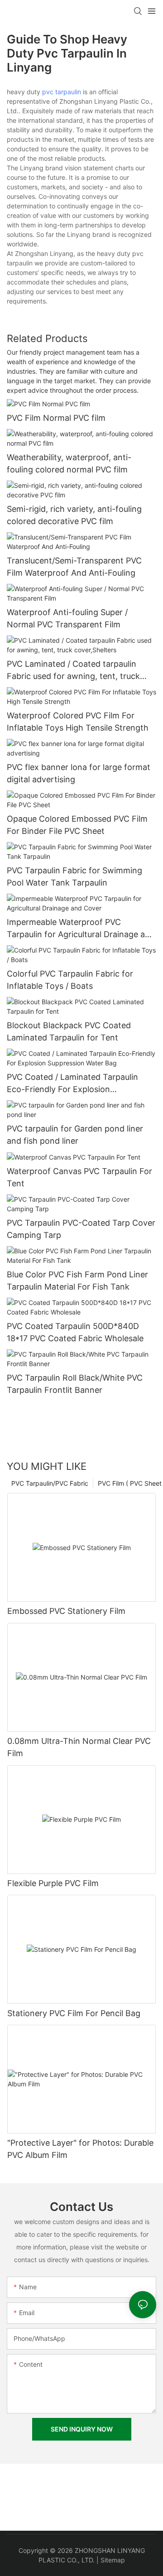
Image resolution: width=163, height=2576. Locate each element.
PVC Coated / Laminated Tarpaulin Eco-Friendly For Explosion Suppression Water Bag (72, 1084)
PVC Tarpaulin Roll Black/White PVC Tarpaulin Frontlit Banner (75, 1384)
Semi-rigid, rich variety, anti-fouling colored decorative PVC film (74, 515)
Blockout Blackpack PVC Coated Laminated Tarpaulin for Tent (69, 1031)
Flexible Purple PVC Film (53, 1883)
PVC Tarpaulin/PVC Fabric (50, 1483)
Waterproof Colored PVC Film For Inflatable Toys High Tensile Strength (78, 722)
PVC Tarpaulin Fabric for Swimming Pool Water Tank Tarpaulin (74, 876)
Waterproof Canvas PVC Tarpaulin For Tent (79, 1177)
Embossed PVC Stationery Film (66, 1611)
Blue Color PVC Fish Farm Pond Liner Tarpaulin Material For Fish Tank (77, 1281)
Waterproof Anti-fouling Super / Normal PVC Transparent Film (67, 618)
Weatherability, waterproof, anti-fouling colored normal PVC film (69, 463)
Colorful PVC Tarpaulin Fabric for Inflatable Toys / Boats (70, 980)
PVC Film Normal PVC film (56, 418)
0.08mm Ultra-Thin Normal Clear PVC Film (79, 1747)
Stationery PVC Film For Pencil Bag (74, 2013)
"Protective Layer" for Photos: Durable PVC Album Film (80, 2149)
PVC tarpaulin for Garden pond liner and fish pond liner (75, 1135)
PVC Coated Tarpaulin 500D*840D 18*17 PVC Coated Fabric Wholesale (75, 1332)
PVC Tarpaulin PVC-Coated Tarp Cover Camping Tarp (81, 1229)
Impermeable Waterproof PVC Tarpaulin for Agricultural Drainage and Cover (81, 929)
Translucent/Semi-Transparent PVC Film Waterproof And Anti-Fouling (74, 567)
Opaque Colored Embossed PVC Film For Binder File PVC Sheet (77, 825)
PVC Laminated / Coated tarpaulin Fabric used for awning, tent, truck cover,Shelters (73, 671)
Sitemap (113, 2560)
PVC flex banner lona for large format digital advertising (79, 773)
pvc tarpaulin (62, 92)
